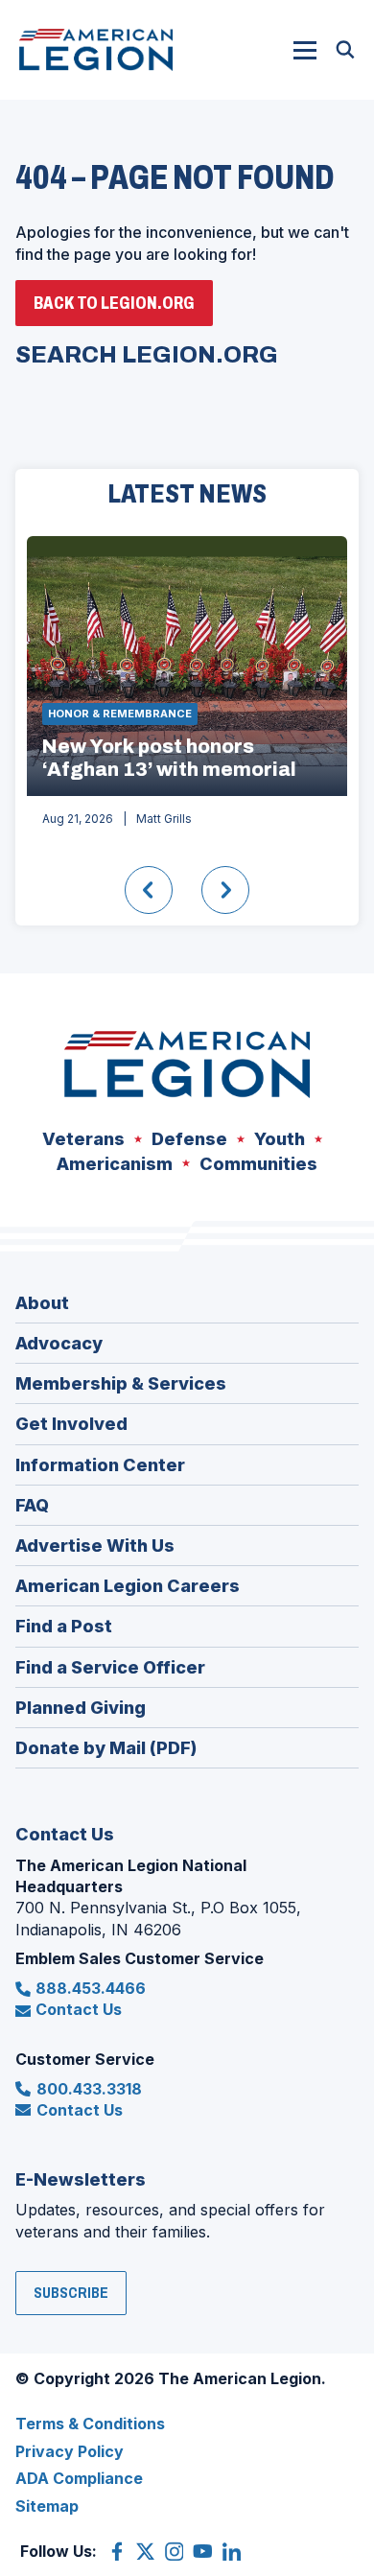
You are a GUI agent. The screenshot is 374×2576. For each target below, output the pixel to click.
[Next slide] (225, 890)
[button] (305, 50)
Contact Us (79, 2009)
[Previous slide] (149, 890)
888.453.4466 (91, 1988)
